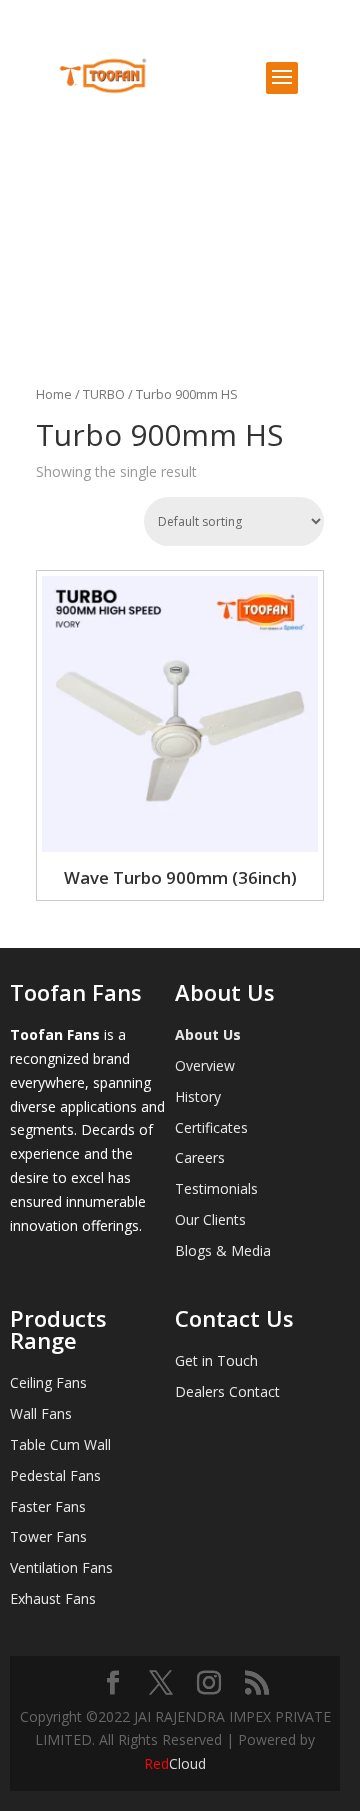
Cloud (175, 1763)
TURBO (104, 394)
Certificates (211, 1127)
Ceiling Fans (48, 1382)
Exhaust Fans (53, 1598)
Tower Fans (48, 1536)
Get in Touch (216, 1360)
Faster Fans (48, 1506)
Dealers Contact (227, 1391)
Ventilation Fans (61, 1567)
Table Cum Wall (60, 1444)
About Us (208, 1034)
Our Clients (210, 1219)
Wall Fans (41, 1413)
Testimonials (216, 1188)
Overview (205, 1065)
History (198, 1096)
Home (54, 394)
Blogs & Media (223, 1250)
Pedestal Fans (55, 1475)
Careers (200, 1157)
